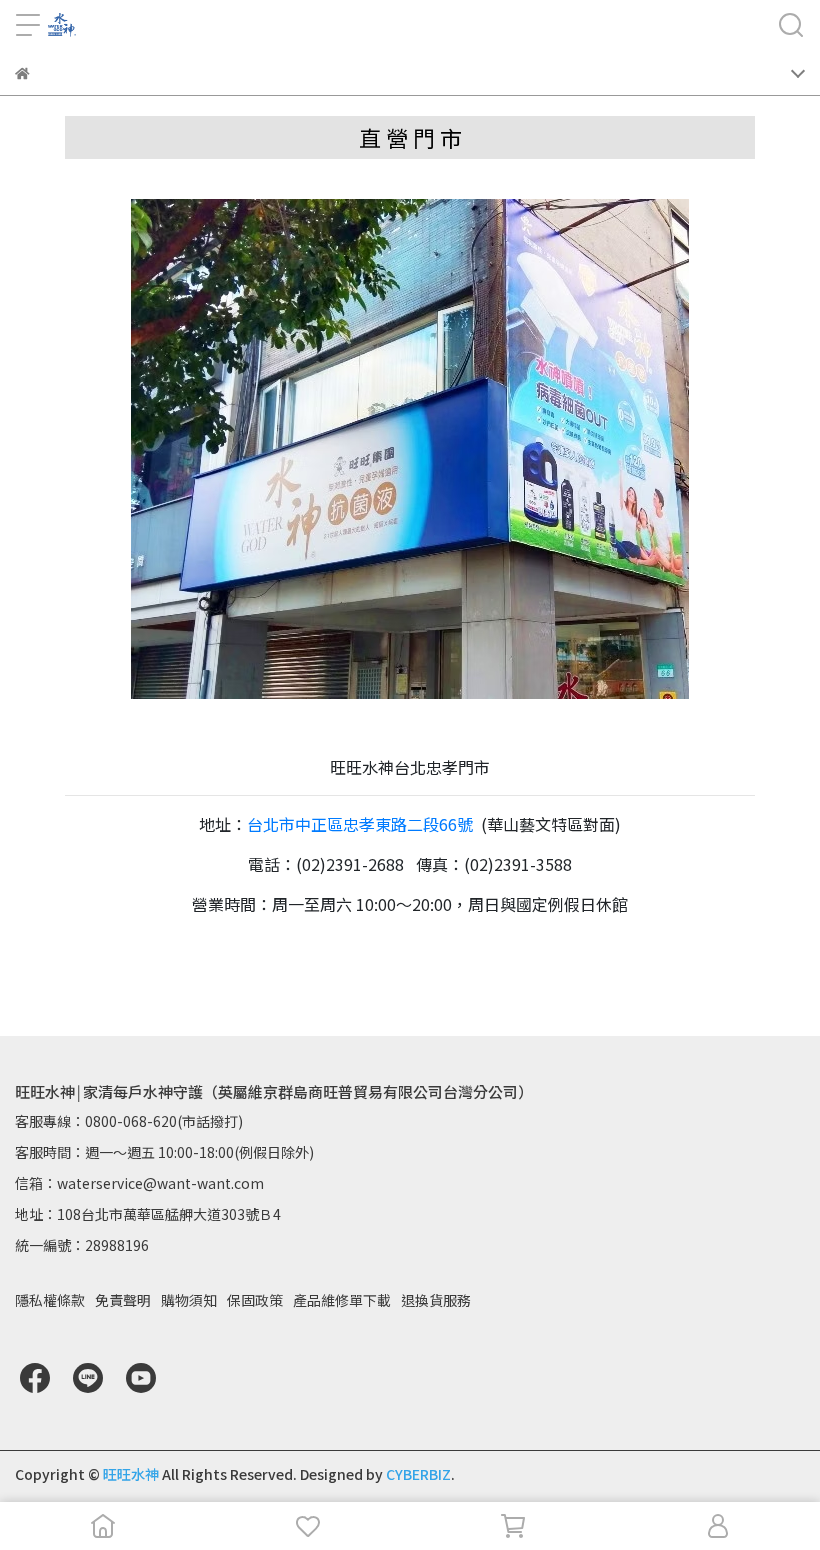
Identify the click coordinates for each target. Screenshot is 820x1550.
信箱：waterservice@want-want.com (139, 1183)
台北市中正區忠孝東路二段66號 (360, 824)
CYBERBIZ (418, 1474)
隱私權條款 (50, 1300)
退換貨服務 (436, 1300)
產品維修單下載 (342, 1300)
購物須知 (189, 1300)
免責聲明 (123, 1300)
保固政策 (255, 1300)
